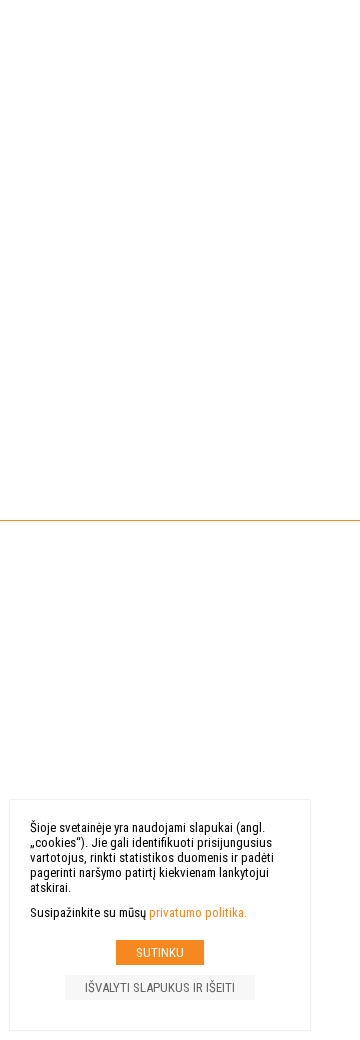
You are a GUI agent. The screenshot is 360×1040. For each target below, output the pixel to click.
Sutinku (160, 952)
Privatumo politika (196, 912)
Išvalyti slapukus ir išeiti (160, 987)
